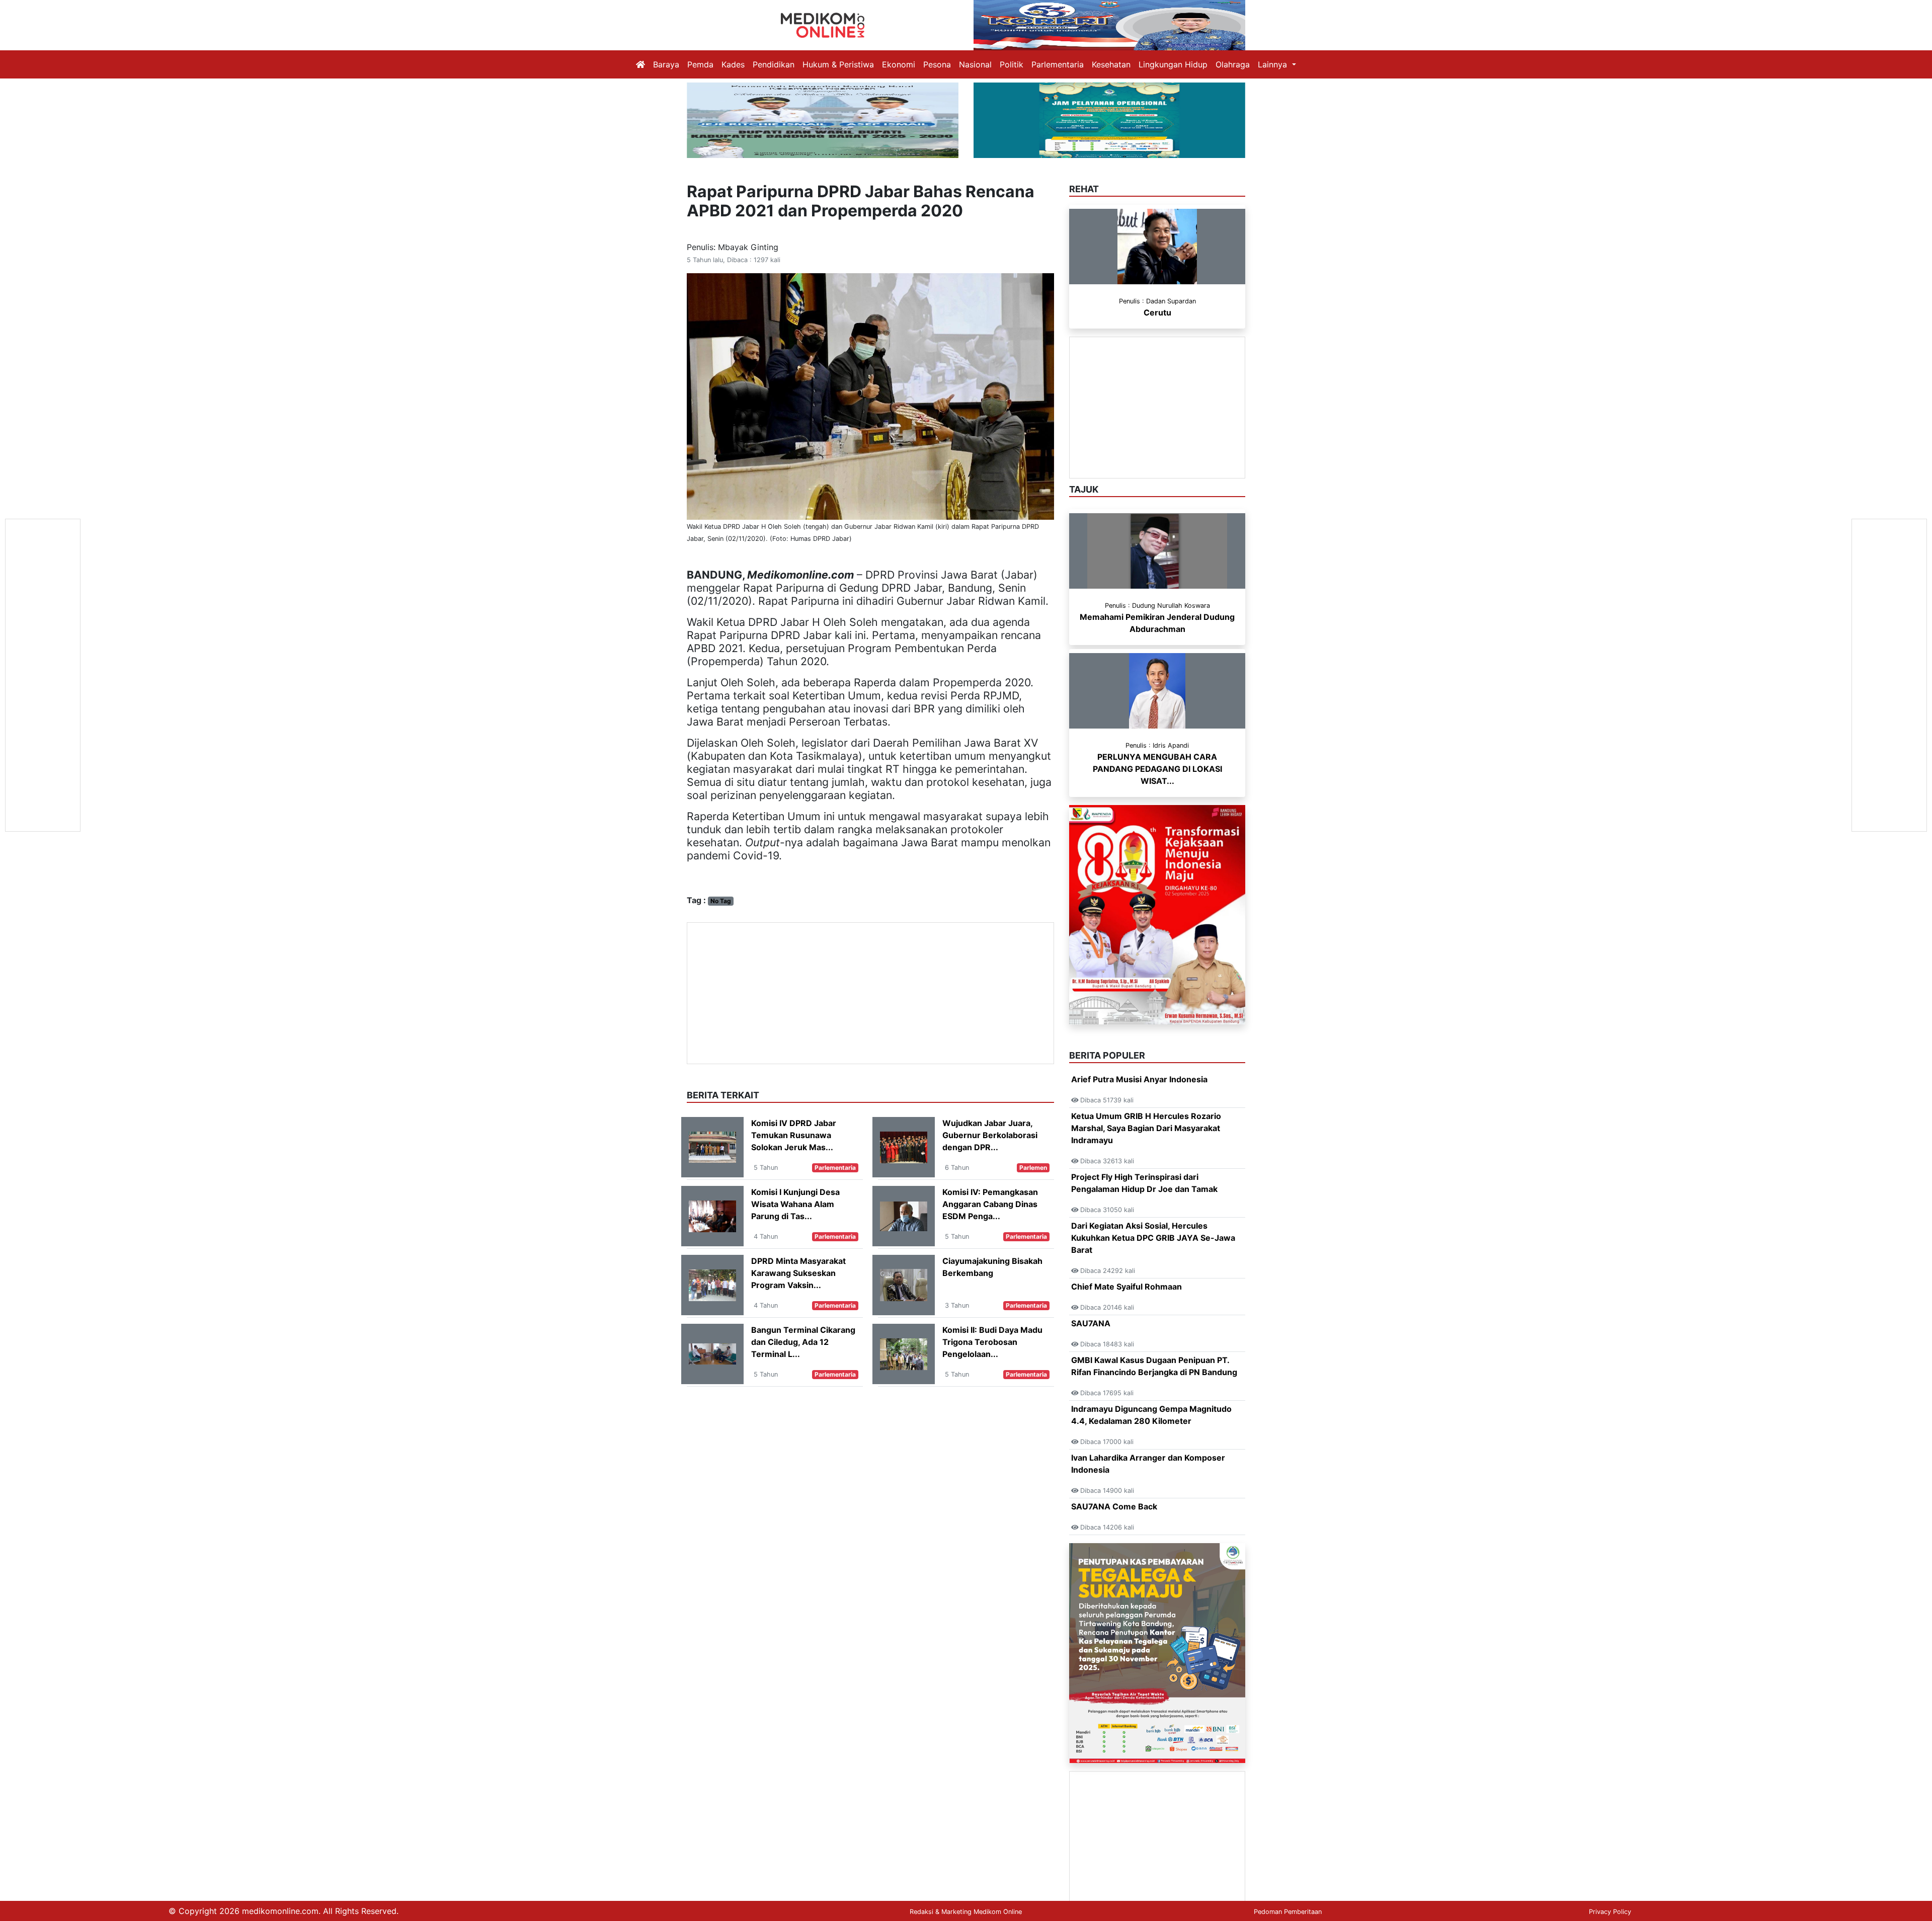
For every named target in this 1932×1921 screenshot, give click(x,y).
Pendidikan (774, 64)
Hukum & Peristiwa (838, 64)
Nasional (975, 64)
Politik (1012, 64)
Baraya (666, 64)
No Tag (721, 901)
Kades (733, 64)
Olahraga (1233, 64)
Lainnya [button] (1274, 64)
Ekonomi (899, 64)
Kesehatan (1111, 64)
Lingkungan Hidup (1173, 64)
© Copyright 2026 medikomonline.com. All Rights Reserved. (284, 1911)
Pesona (937, 64)
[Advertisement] (870, 993)
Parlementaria (1058, 64)
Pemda (700, 64)
